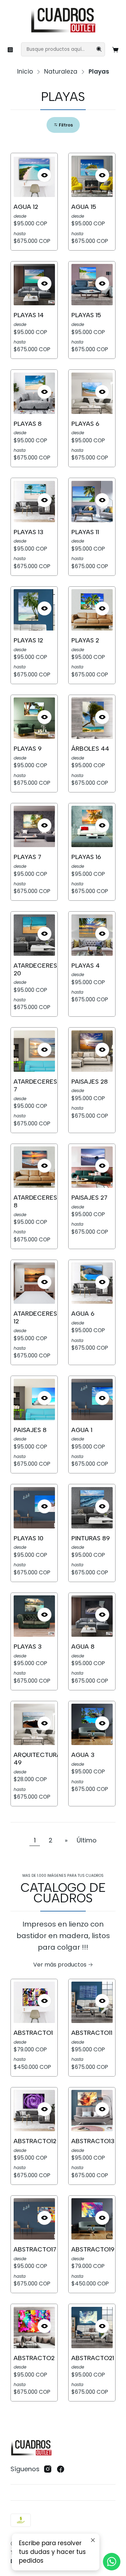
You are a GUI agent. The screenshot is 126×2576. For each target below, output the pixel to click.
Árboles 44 (90, 748)
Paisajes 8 (30, 1430)
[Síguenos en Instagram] (48, 2469)
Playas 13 (29, 532)
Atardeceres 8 (35, 1201)
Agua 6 (83, 1313)
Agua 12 (26, 207)
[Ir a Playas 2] (92, 610)
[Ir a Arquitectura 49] (34, 1724)
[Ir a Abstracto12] (34, 2111)
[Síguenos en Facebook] (61, 2469)
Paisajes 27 (89, 1197)
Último (87, 1840)
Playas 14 (29, 315)
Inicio (25, 72)
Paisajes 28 (90, 1081)
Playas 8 (28, 424)
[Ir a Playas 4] (92, 935)
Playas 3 (28, 1646)
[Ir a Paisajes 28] (92, 1051)
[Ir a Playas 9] (34, 718)
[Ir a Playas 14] (34, 285)
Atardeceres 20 (35, 969)
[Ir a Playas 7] (34, 826)
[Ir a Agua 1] (92, 1399)
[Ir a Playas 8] (34, 393)
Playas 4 (86, 965)
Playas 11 (85, 532)
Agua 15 (84, 207)
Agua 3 (83, 1755)
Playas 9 (28, 748)
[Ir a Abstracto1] (34, 2002)
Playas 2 (85, 640)
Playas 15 (86, 315)
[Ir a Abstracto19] (92, 2219)
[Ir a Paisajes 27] (92, 1167)
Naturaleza (61, 72)
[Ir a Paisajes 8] (34, 1399)
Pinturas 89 (91, 1538)
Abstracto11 (92, 2033)
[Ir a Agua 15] (92, 176)
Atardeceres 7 (35, 1085)
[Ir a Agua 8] (92, 1616)
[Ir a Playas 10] (34, 1508)
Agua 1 (82, 1430)
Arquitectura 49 (37, 1759)
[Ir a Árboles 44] (92, 718)
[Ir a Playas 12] (34, 610)
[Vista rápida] (44, 175)
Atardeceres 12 (35, 1317)
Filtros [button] (65, 125)
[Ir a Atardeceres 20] (34, 935)
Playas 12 (28, 640)
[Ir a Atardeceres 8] (34, 1167)
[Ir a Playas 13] (34, 502)
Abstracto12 (35, 2141)
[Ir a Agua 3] (92, 1724)
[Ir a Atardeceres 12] (34, 1283)
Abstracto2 (34, 2358)
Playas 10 (29, 1538)
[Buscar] (99, 49)
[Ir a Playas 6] (92, 393)
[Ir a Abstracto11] (92, 2002)
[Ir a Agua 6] (92, 1283)
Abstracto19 (93, 2249)
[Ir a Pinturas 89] (92, 1508)
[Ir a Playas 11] (92, 502)
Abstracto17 (35, 2249)
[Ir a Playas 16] (92, 826)
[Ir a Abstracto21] (92, 2328)
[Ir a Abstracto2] (34, 2328)
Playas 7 (27, 857)
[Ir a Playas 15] (92, 285)
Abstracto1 (33, 2033)
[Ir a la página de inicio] (63, 21)
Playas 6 (85, 424)
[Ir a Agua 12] (34, 176)
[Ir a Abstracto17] (34, 2219)
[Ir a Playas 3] (34, 1616)
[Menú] (10, 49)
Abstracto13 (93, 2141)
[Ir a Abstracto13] (92, 2111)
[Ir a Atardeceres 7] (34, 1051)
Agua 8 (83, 1646)
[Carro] (116, 49)
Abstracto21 (93, 2358)
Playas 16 (86, 857)
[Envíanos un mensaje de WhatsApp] (112, 2562)
